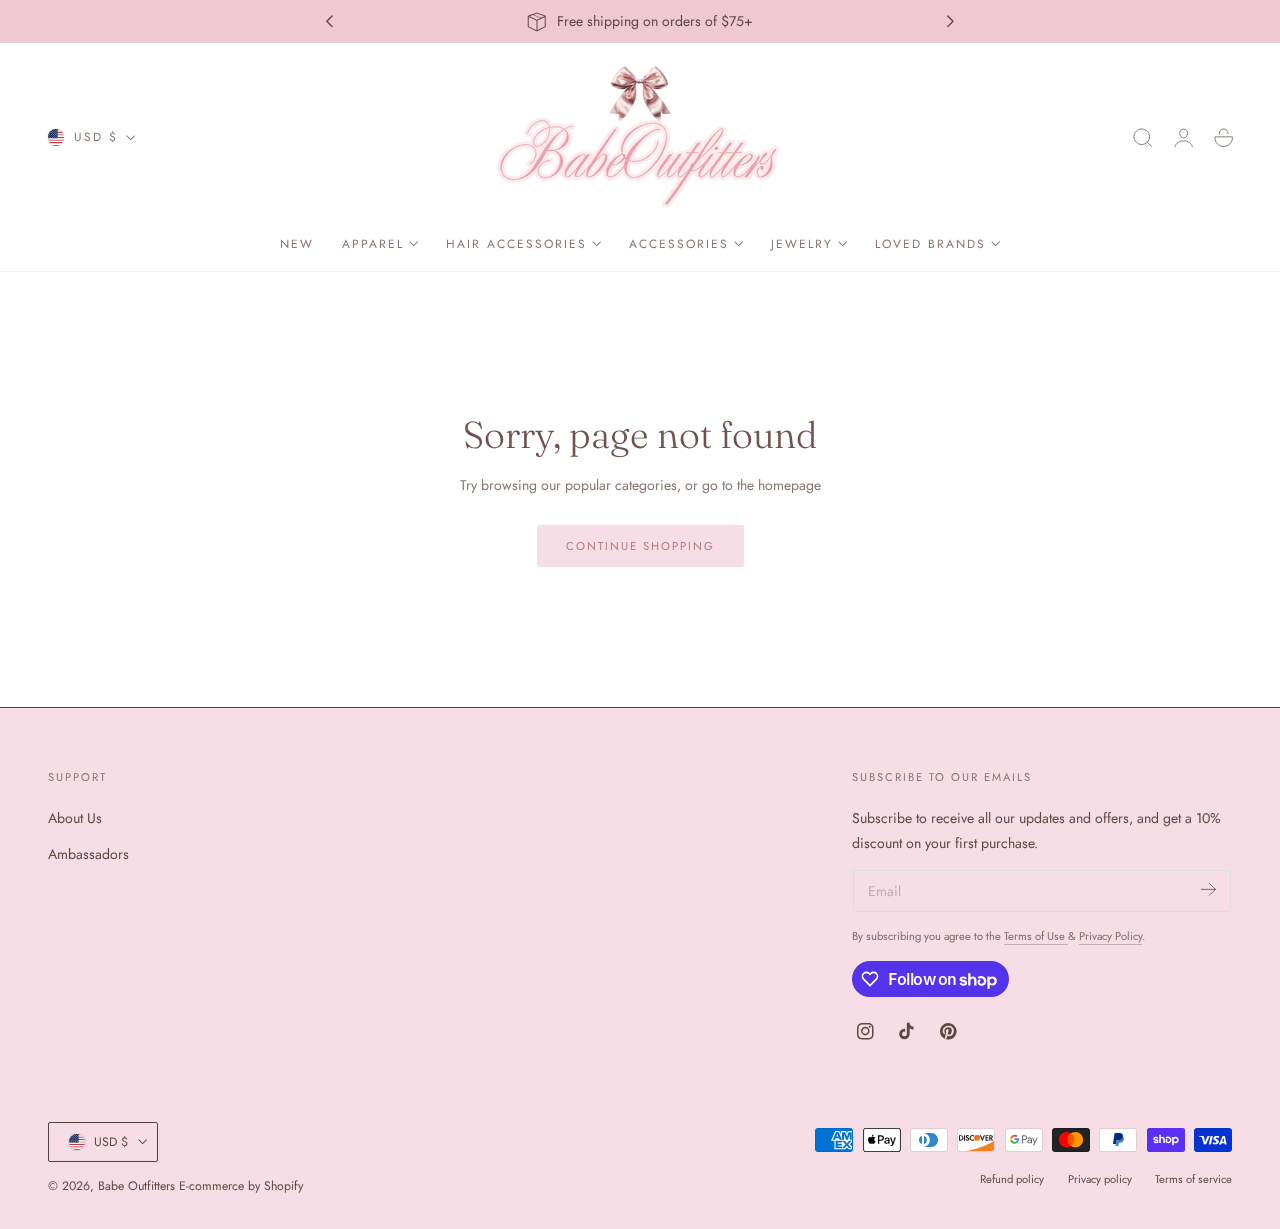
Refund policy (1012, 1179)
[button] (1143, 138)
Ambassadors (88, 854)
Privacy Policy (1110, 936)
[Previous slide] (329, 22)
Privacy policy (1100, 1179)
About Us (75, 818)
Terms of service (1193, 1179)
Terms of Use (1036, 936)
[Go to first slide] (951, 22)
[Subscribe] (1208, 889)
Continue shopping (640, 546)
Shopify (283, 1186)
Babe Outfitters (136, 1186)
